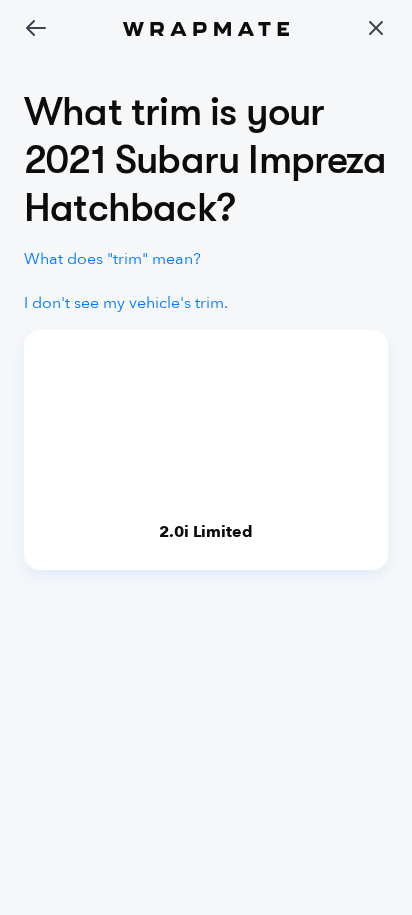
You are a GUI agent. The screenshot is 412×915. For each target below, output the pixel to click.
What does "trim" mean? (112, 259)
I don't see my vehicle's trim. (126, 303)
